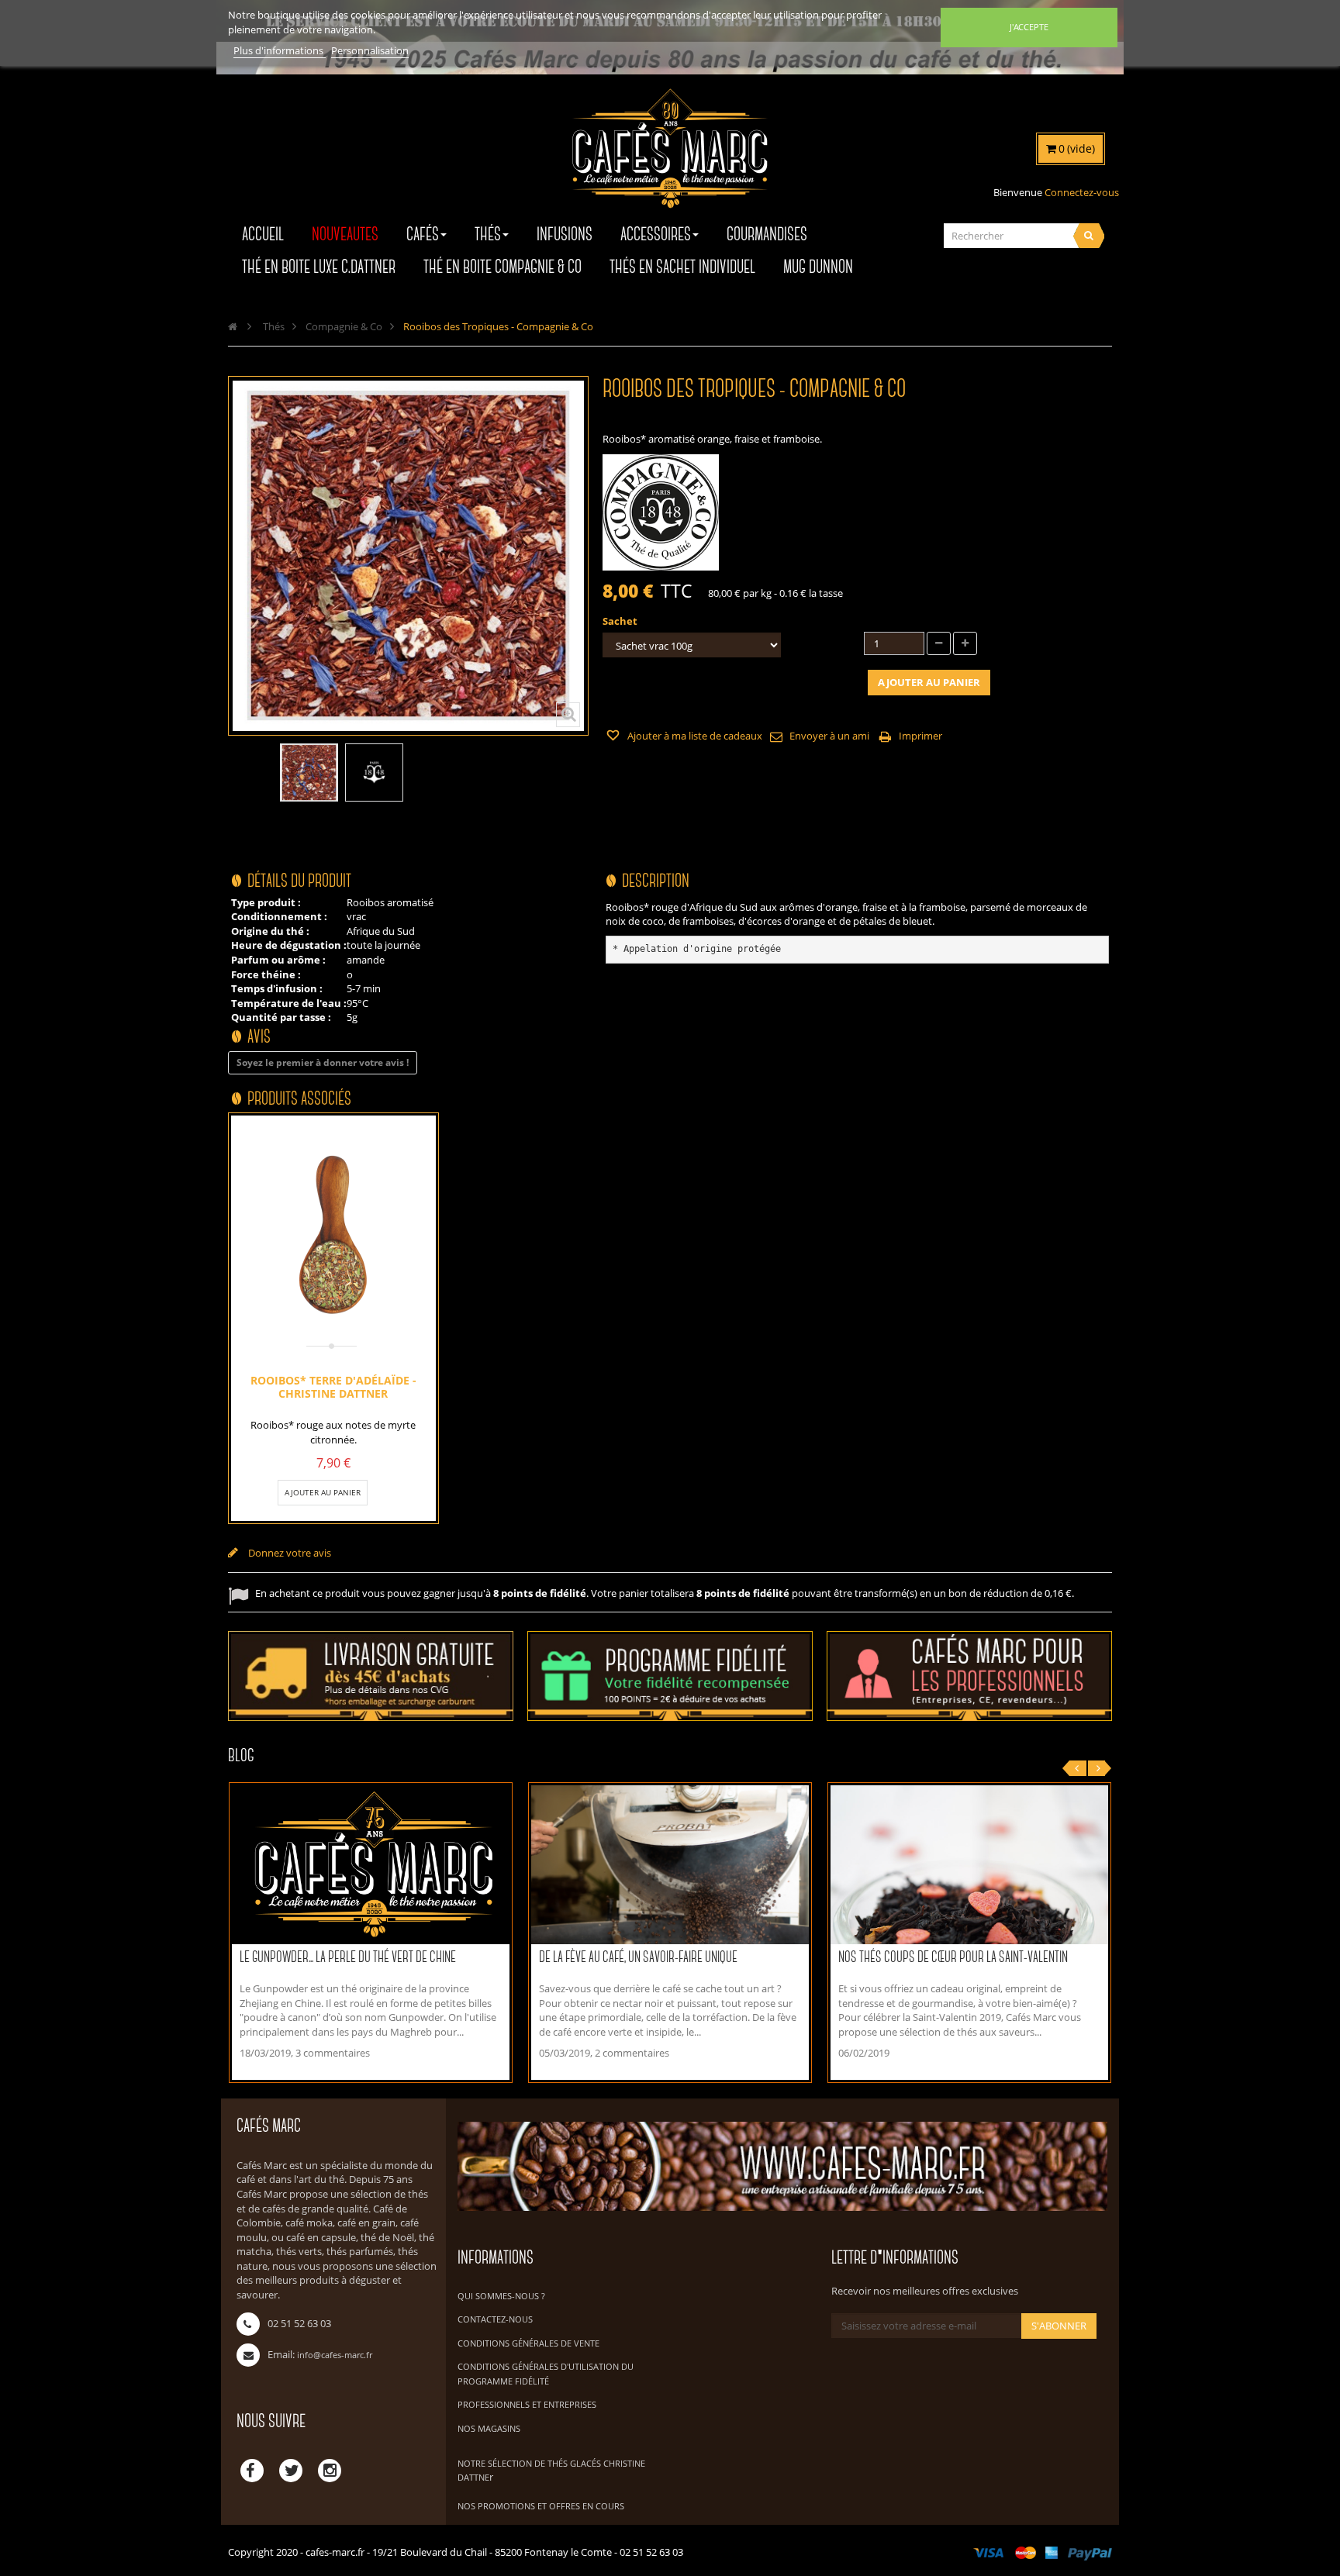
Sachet (621, 621)
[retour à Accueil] (233, 326)
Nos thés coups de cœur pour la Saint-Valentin (953, 1958)
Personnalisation (370, 50)
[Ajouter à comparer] (373, 1492)
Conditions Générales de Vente (528, 2343)
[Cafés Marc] (670, 159)
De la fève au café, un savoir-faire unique (638, 1958)
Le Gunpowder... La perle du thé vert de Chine (348, 1958)
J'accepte (1029, 27)
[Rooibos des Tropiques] (309, 772)
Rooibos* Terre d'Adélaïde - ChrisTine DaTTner (333, 1386)
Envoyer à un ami (829, 736)
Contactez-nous (495, 2319)
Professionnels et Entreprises (527, 2404)
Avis (259, 1038)
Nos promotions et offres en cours (541, 2506)
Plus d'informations (280, 50)
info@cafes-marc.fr (335, 2355)
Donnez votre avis (288, 1553)
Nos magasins (489, 2428)
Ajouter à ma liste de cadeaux (694, 736)
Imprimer (920, 736)
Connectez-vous (1082, 192)
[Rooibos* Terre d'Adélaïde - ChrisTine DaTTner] (333, 1236)
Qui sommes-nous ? (501, 2296)
